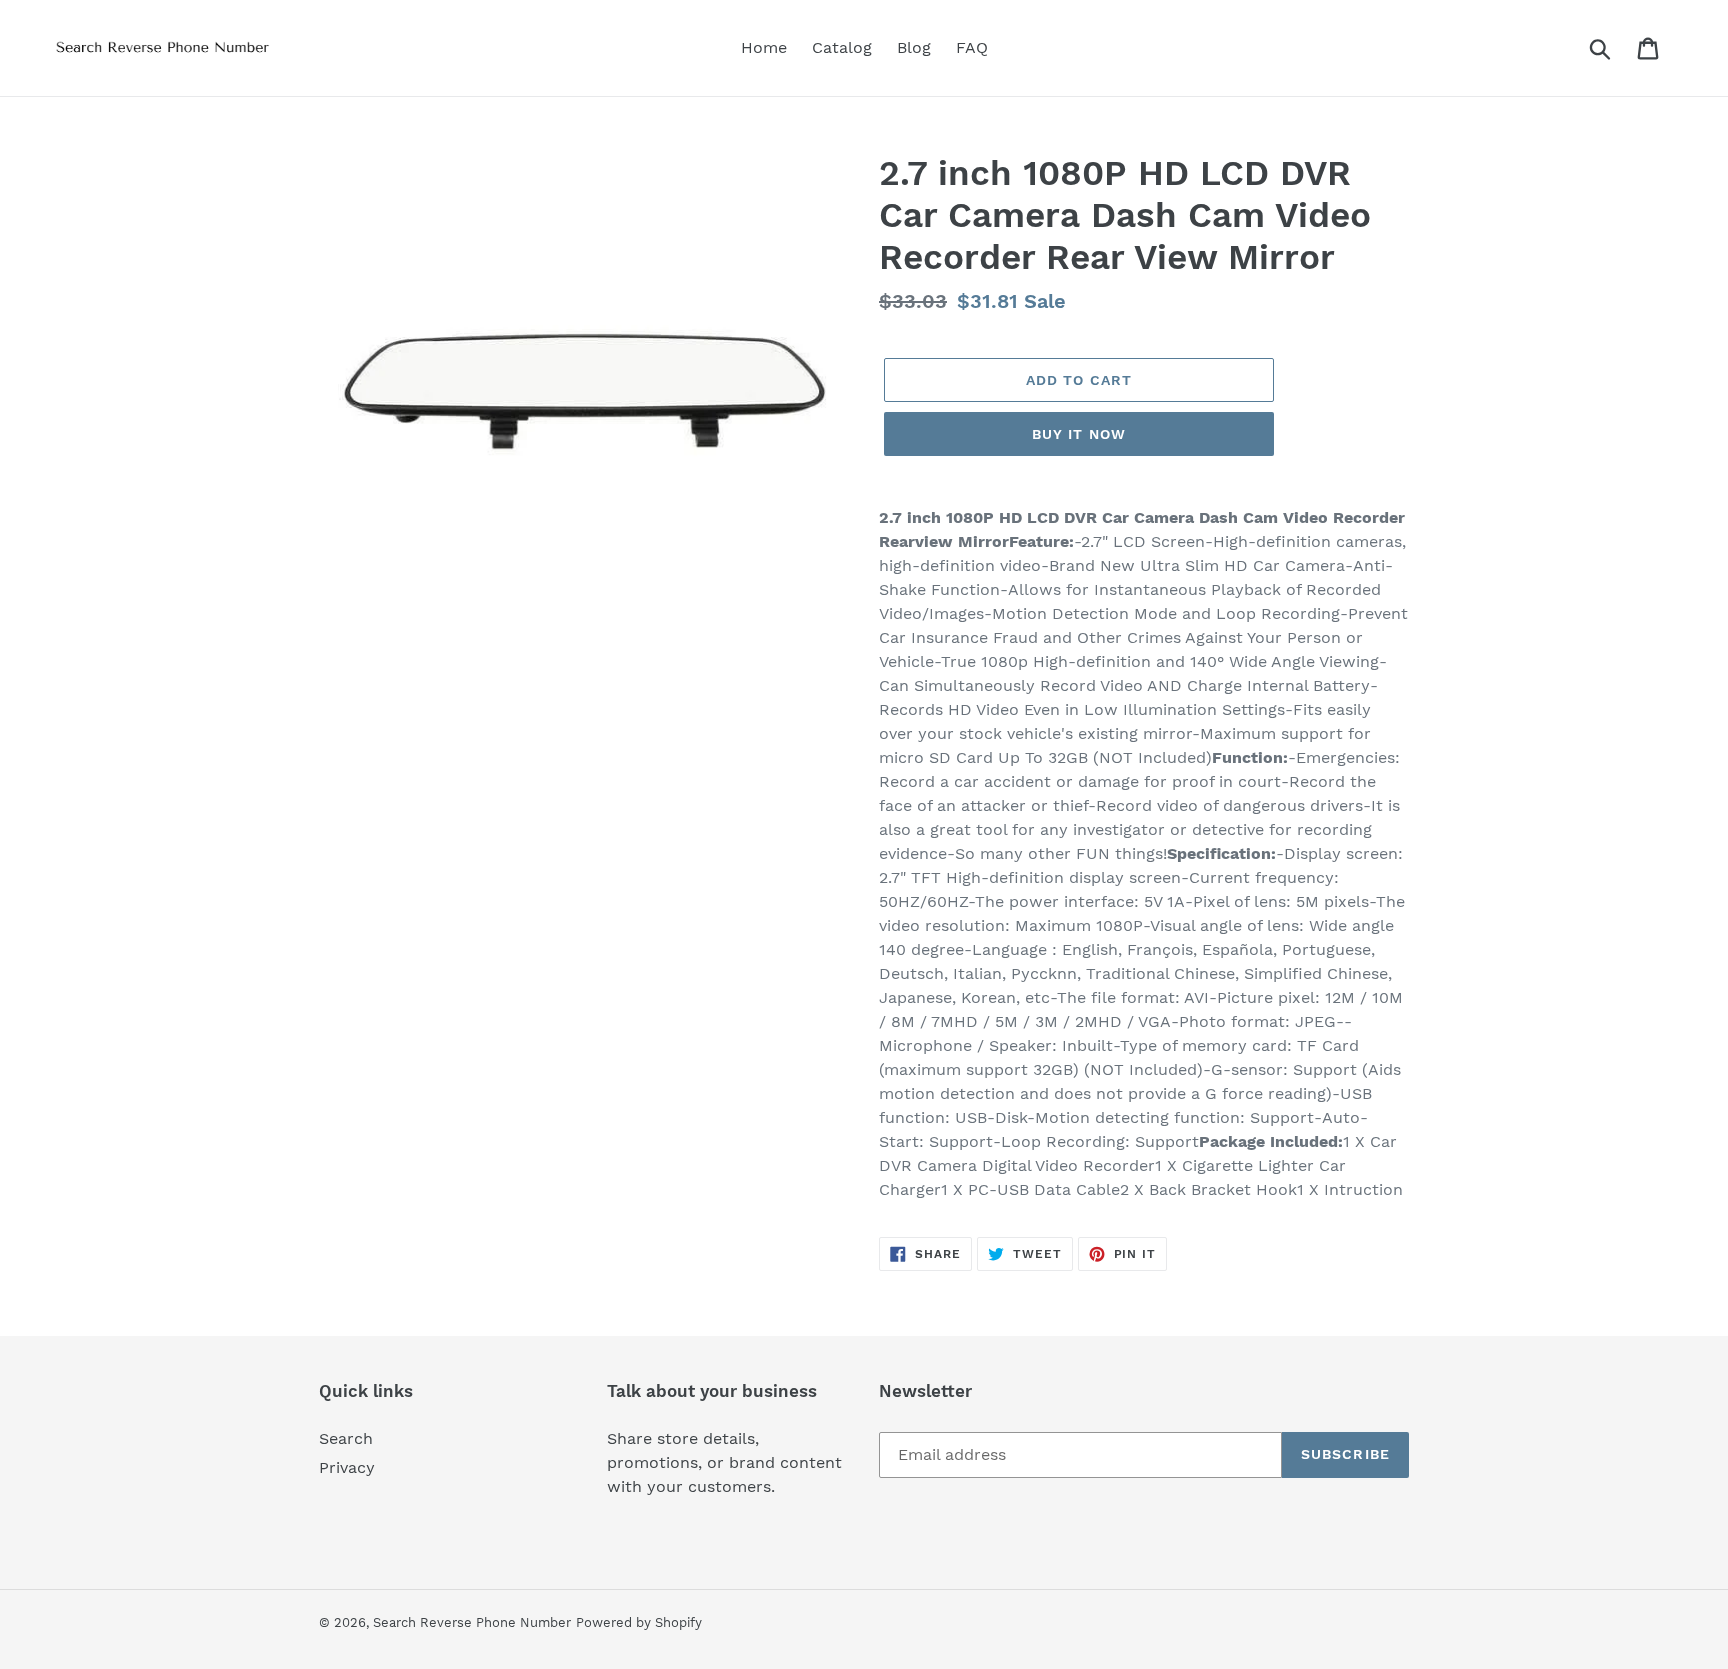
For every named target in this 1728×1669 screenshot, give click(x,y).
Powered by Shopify (639, 1622)
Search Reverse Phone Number (472, 1622)
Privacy (347, 1467)
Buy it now (1079, 434)
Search (346, 1438)
